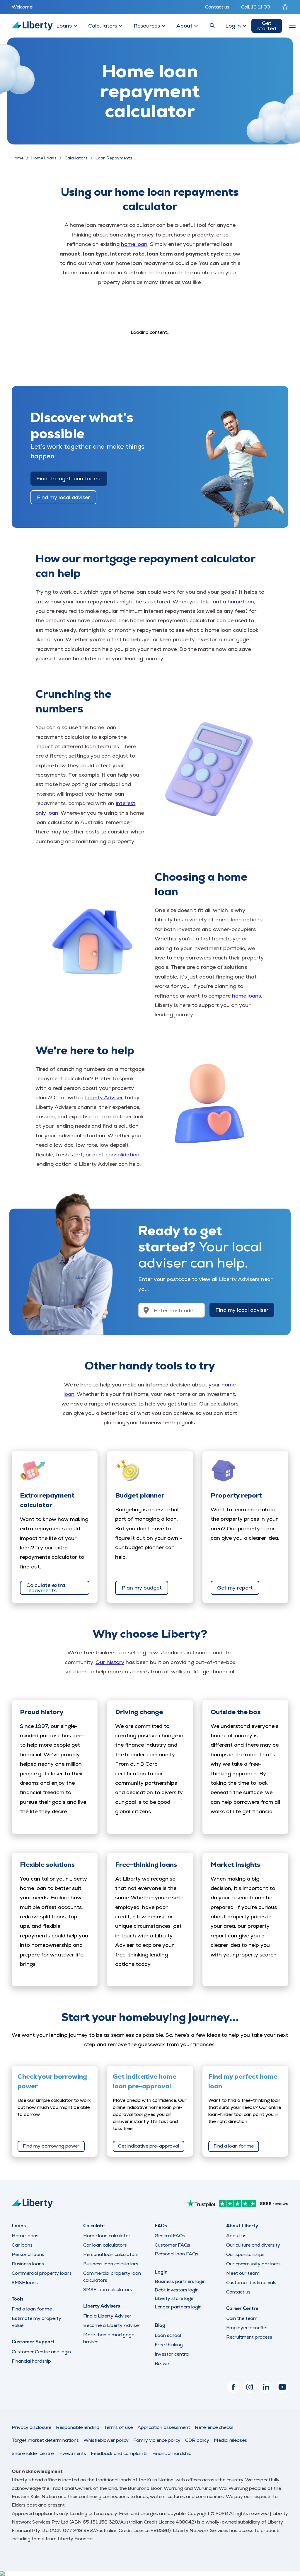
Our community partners (253, 2264)
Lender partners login (178, 2307)
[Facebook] (233, 2387)
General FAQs (170, 2236)
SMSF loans (25, 2283)
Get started (267, 26)
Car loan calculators (105, 2245)
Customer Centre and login (41, 2352)
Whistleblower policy (106, 2440)
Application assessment (164, 2427)
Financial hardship (31, 2361)
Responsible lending (78, 2427)
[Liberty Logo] (32, 26)
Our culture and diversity (253, 2245)
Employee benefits (247, 2328)
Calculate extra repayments (46, 1588)
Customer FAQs (172, 2245)
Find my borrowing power (51, 2146)
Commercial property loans (42, 2273)
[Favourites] (285, 7)
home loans (247, 996)
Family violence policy (157, 2440)
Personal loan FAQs (177, 2254)
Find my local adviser (63, 497)
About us (236, 2236)
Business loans (28, 2264)
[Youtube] (282, 2387)
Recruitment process (249, 2337)
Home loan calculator (107, 2236)
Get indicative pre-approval (149, 2146)
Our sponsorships (245, 2254)
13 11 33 (261, 7)
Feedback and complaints (119, 2453)
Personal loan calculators (111, 2254)
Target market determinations (45, 2440)
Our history (110, 1662)
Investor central (172, 2354)
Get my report (235, 1588)
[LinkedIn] (266, 2387)
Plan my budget (142, 1588)
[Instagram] (250, 2387)
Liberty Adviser (104, 1097)
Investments (72, 2453)
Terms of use (118, 2427)
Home (18, 158)
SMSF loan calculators (108, 2290)
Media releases (230, 2440)
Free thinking (169, 2345)
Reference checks (214, 2427)
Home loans (25, 2236)
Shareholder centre (33, 2453)
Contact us (217, 7)
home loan (134, 244)
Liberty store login (175, 2298)
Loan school (168, 2335)
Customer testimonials (251, 2283)
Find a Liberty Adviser (107, 2316)
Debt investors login (177, 2290)
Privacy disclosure (31, 2427)
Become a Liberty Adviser (112, 2325)
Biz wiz (162, 2363)
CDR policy (197, 2440)
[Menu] (292, 26)
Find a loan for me (234, 2146)
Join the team (242, 2318)
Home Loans (44, 158)
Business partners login (180, 2281)
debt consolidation (116, 1155)
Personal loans (28, 2254)
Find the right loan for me (69, 478)
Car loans (22, 2245)
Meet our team (243, 2273)
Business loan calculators (111, 2264)
